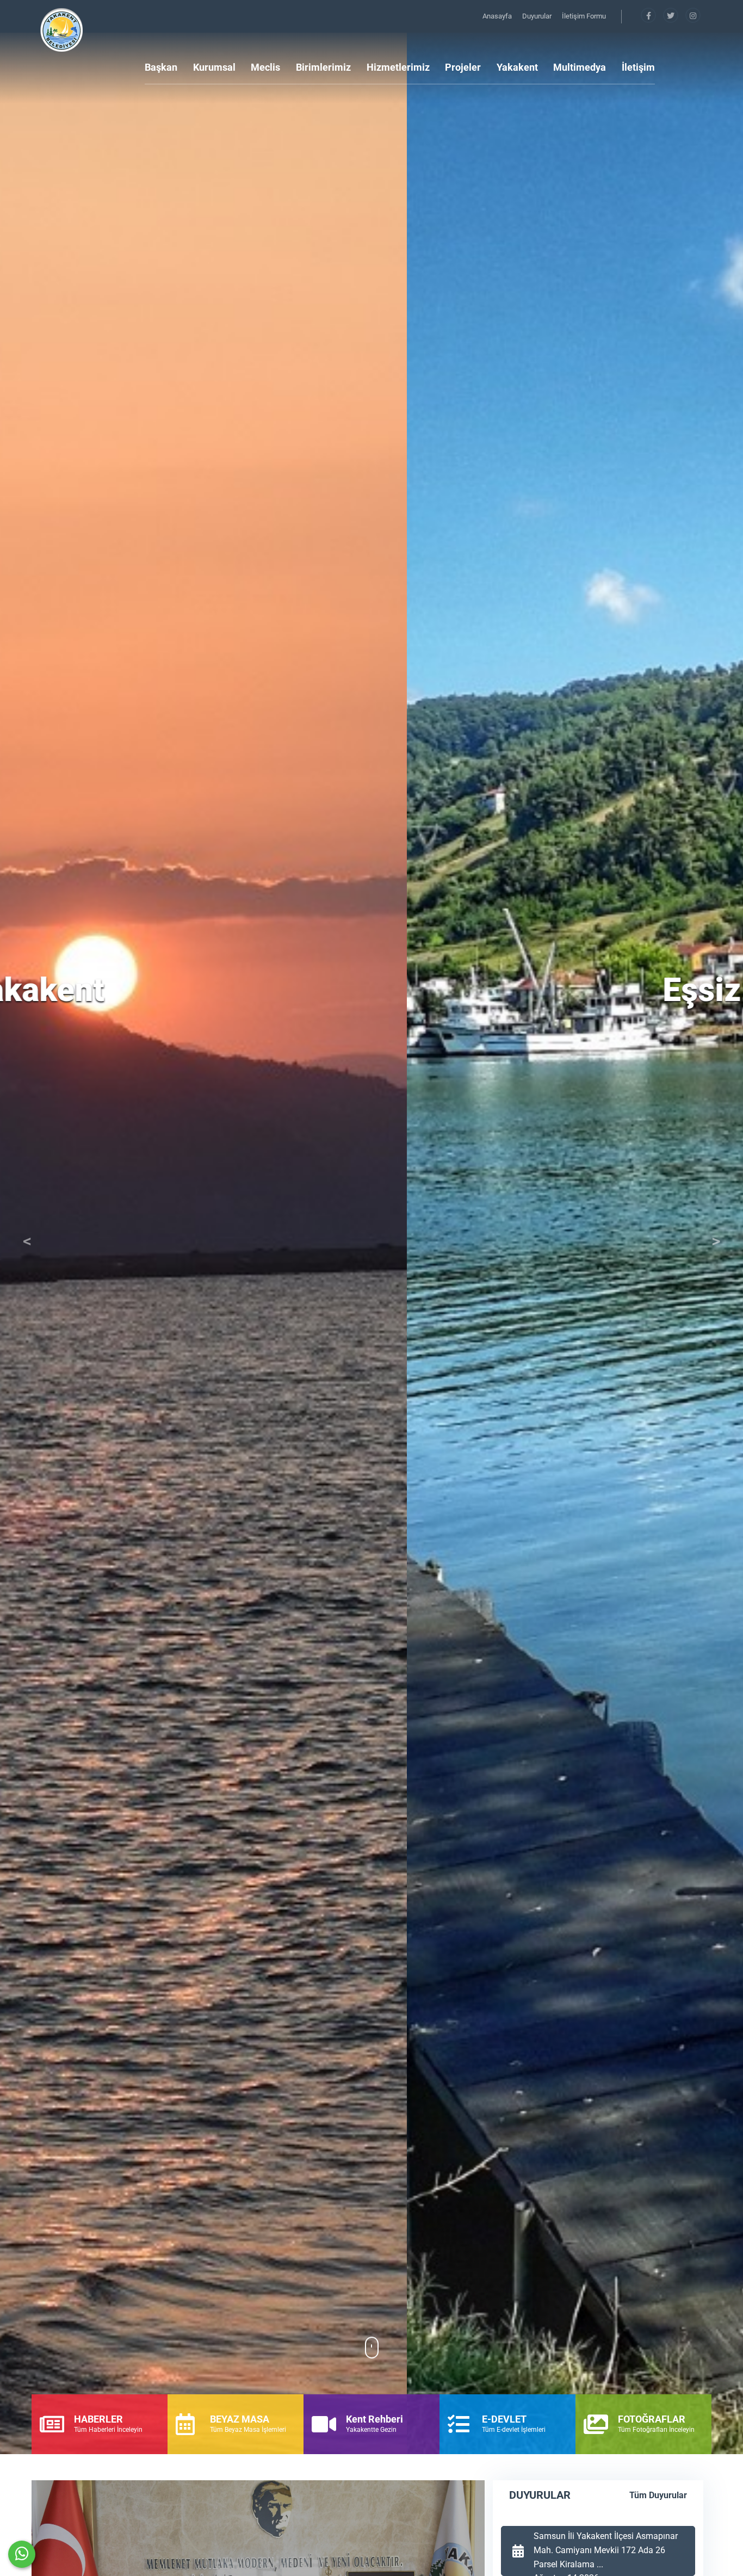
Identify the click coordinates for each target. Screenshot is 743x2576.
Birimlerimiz (323, 67)
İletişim (638, 67)
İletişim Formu (584, 16)
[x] (671, 16)
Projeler (463, 67)
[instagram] (693, 16)
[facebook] (649, 16)
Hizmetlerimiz (398, 67)
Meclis (265, 67)
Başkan (161, 67)
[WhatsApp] (22, 2554)
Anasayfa (498, 16)
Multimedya (580, 67)
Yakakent (517, 67)
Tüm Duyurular (658, 2495)
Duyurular (538, 16)
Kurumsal (214, 67)
